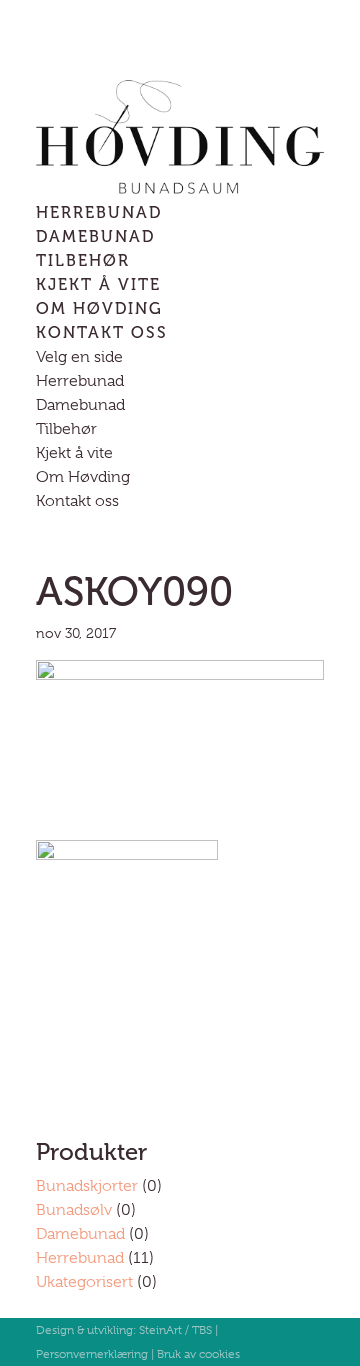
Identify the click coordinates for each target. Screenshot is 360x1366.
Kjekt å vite (98, 284)
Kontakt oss (102, 332)
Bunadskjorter (87, 1186)
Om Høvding (99, 308)
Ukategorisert (84, 1282)
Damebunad (95, 236)
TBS (202, 1330)
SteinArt (160, 1330)
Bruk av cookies (198, 1354)
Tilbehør (83, 260)
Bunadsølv (74, 1210)
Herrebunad (99, 212)
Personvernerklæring (92, 1354)
